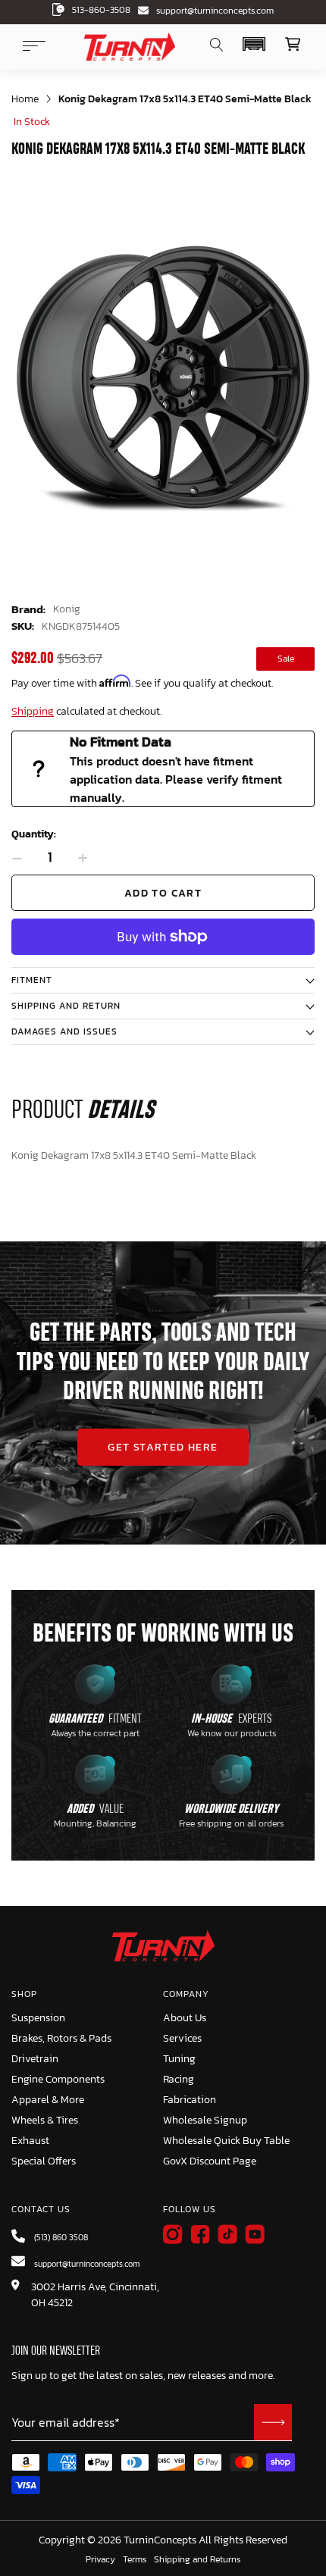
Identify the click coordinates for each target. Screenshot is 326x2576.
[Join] (273, 2422)
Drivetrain (35, 2059)
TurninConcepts (160, 2540)
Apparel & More (48, 2100)
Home (25, 99)
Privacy (100, 2560)
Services (182, 2038)
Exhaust (30, 2141)
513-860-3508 (101, 10)
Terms (135, 2560)
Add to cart (163, 893)
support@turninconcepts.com (215, 11)
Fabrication (190, 2100)
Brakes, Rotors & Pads (61, 2038)
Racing (179, 2079)
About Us (185, 2018)
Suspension (38, 2018)
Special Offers (44, 2161)
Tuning (179, 2059)
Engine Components (58, 2079)
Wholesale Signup (205, 2120)
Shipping (33, 711)
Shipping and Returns (197, 2560)
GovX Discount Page (210, 2161)
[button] (254, 44)
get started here (163, 1447)
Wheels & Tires (45, 2120)
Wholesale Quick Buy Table (226, 2141)
